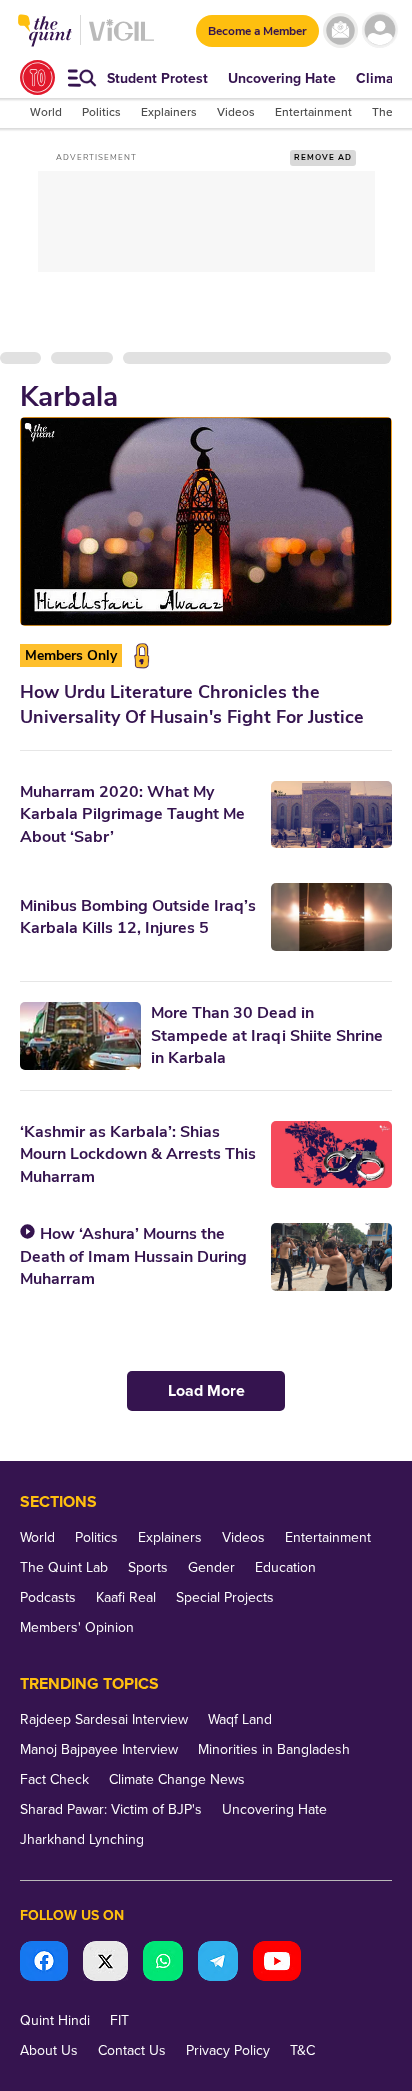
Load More (206, 1391)
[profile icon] (379, 30)
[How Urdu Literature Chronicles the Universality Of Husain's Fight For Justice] (206, 521)
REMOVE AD (323, 157)
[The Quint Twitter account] (105, 1963)
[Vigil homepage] (121, 40)
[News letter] (340, 30)
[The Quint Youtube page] (277, 1963)
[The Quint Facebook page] (44, 1963)
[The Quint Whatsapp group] (163, 1963)
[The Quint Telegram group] (218, 1963)
